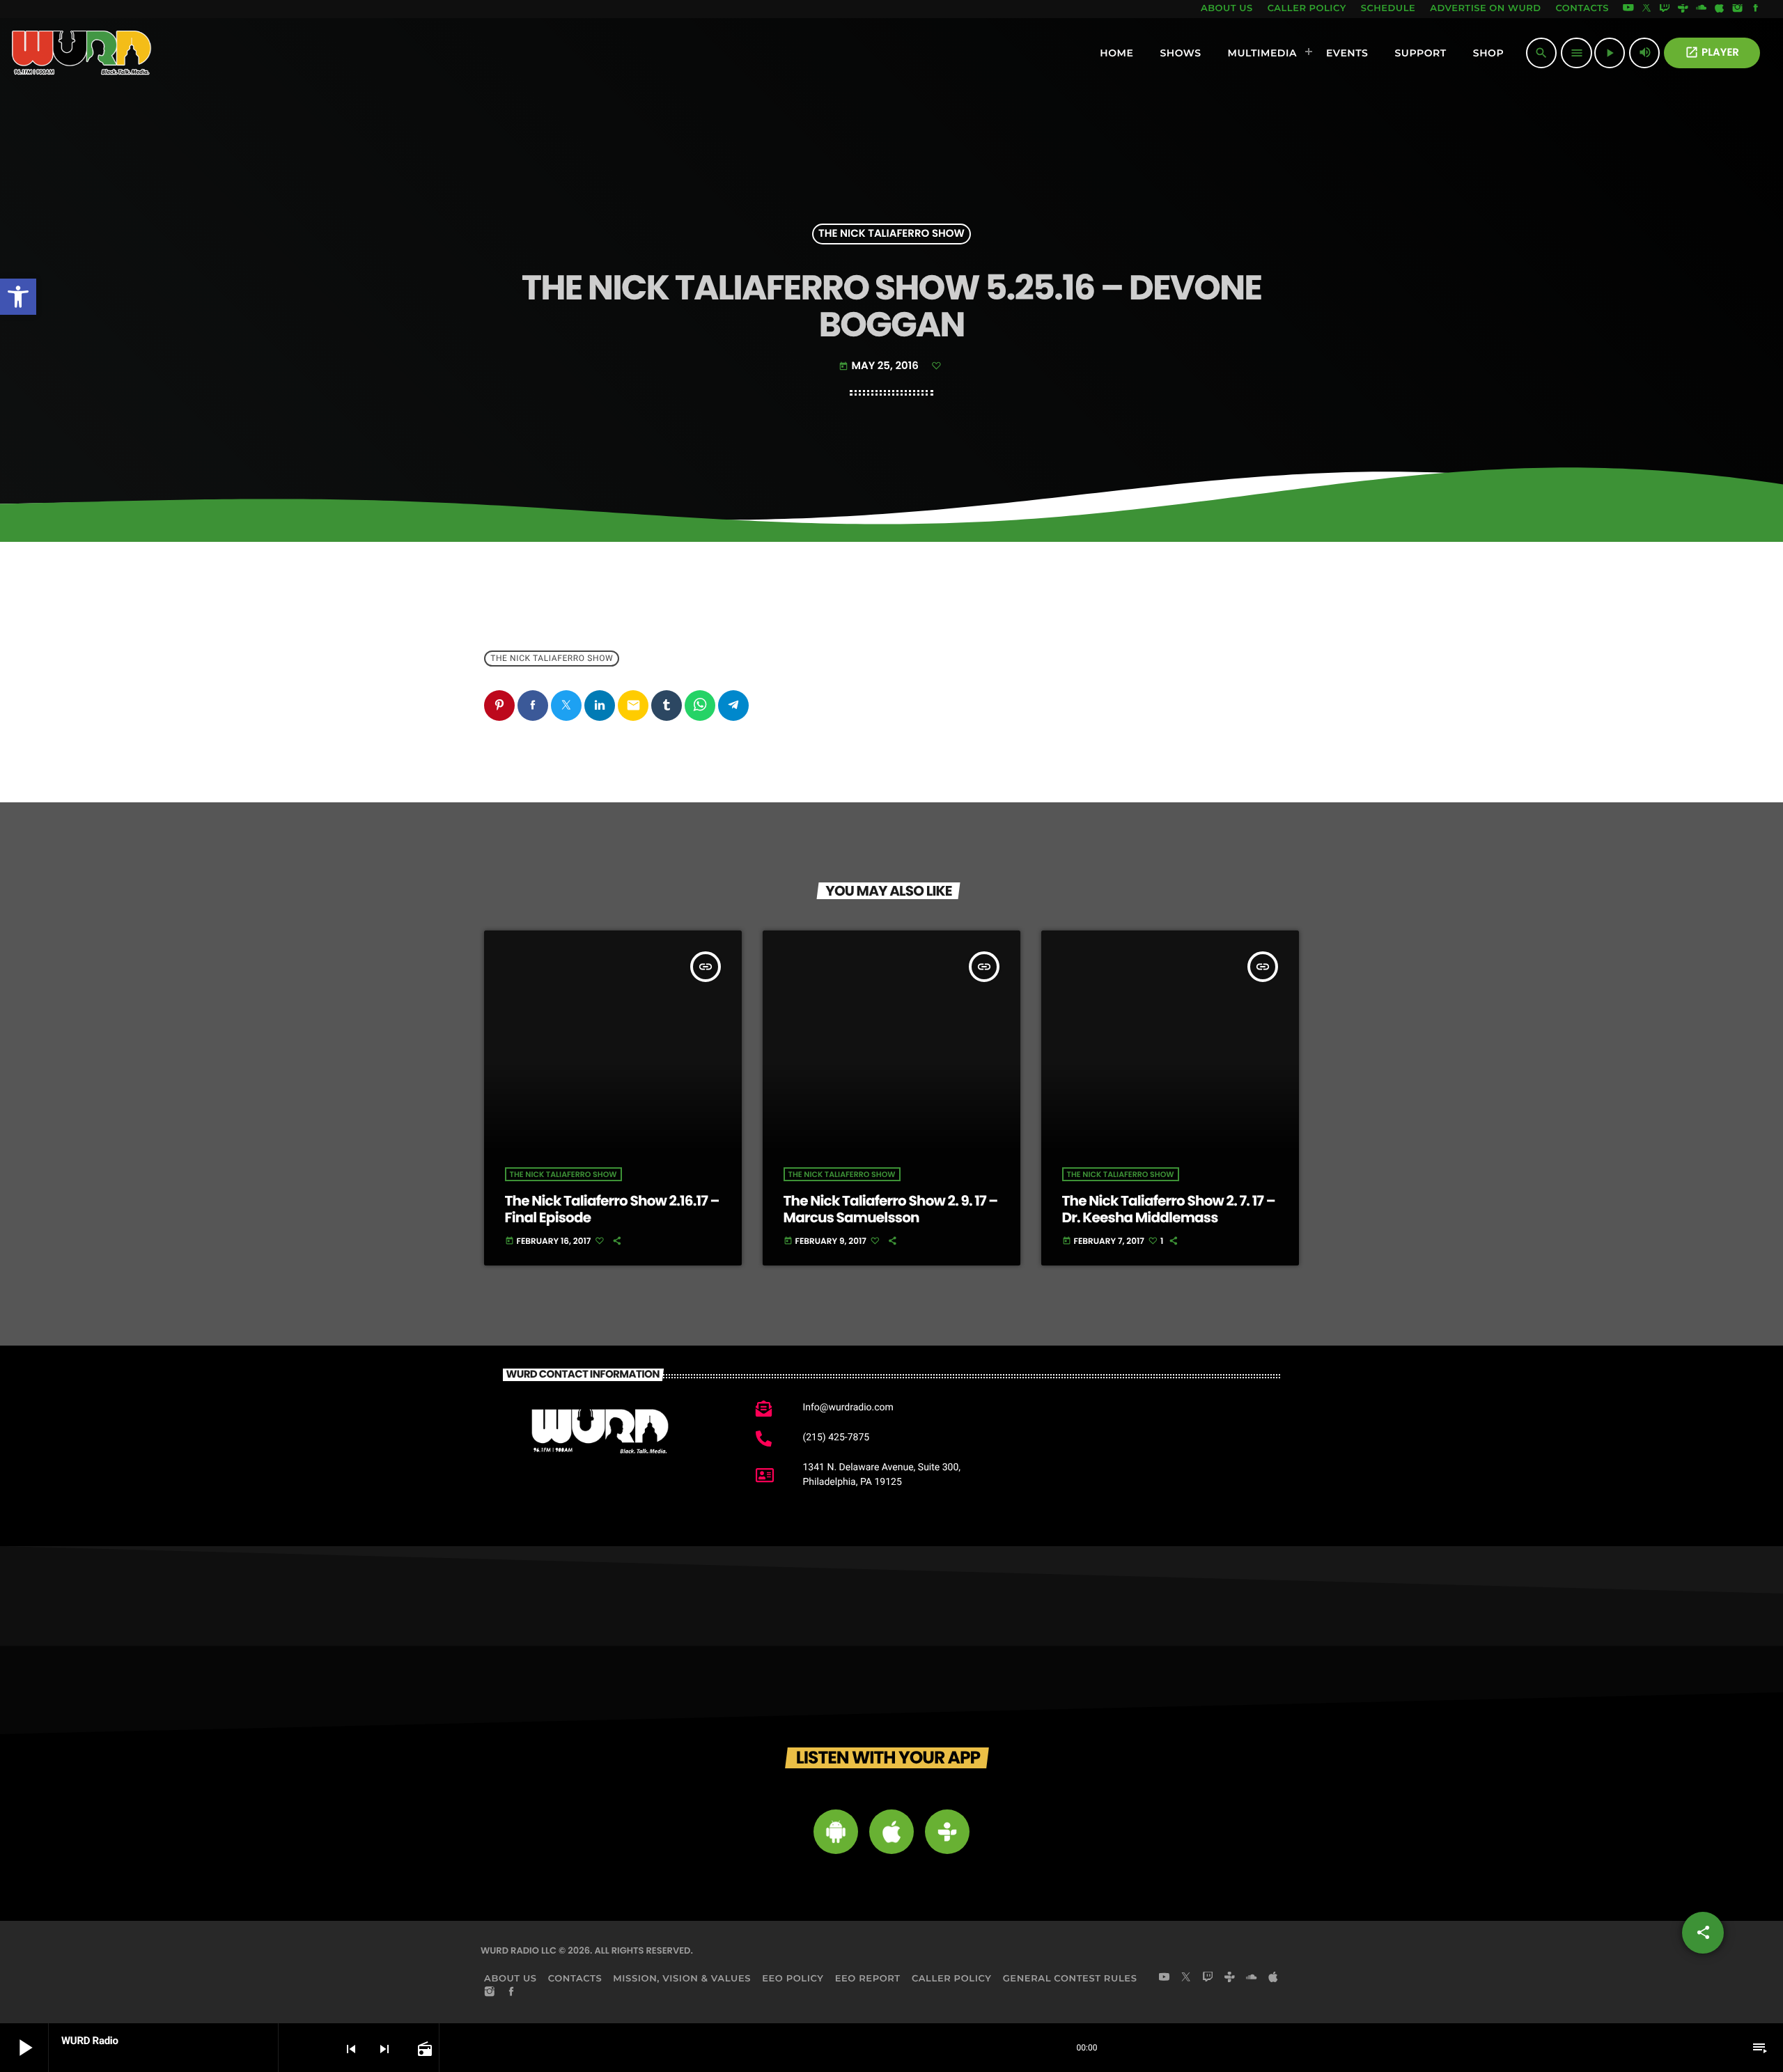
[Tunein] (1683, 9)
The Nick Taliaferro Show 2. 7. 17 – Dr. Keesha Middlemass (1169, 1209)
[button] (18, 297)
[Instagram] (1738, 9)
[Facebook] (1756, 9)
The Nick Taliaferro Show (891, 234)
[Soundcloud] (1702, 9)
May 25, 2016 (880, 366)
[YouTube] (1628, 9)
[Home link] (82, 53)
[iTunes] (1720, 9)
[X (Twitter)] (1646, 9)
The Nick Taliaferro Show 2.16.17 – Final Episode (612, 1209)
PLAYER (1712, 53)
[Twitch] (1665, 9)
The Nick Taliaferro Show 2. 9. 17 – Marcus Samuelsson (891, 1209)
